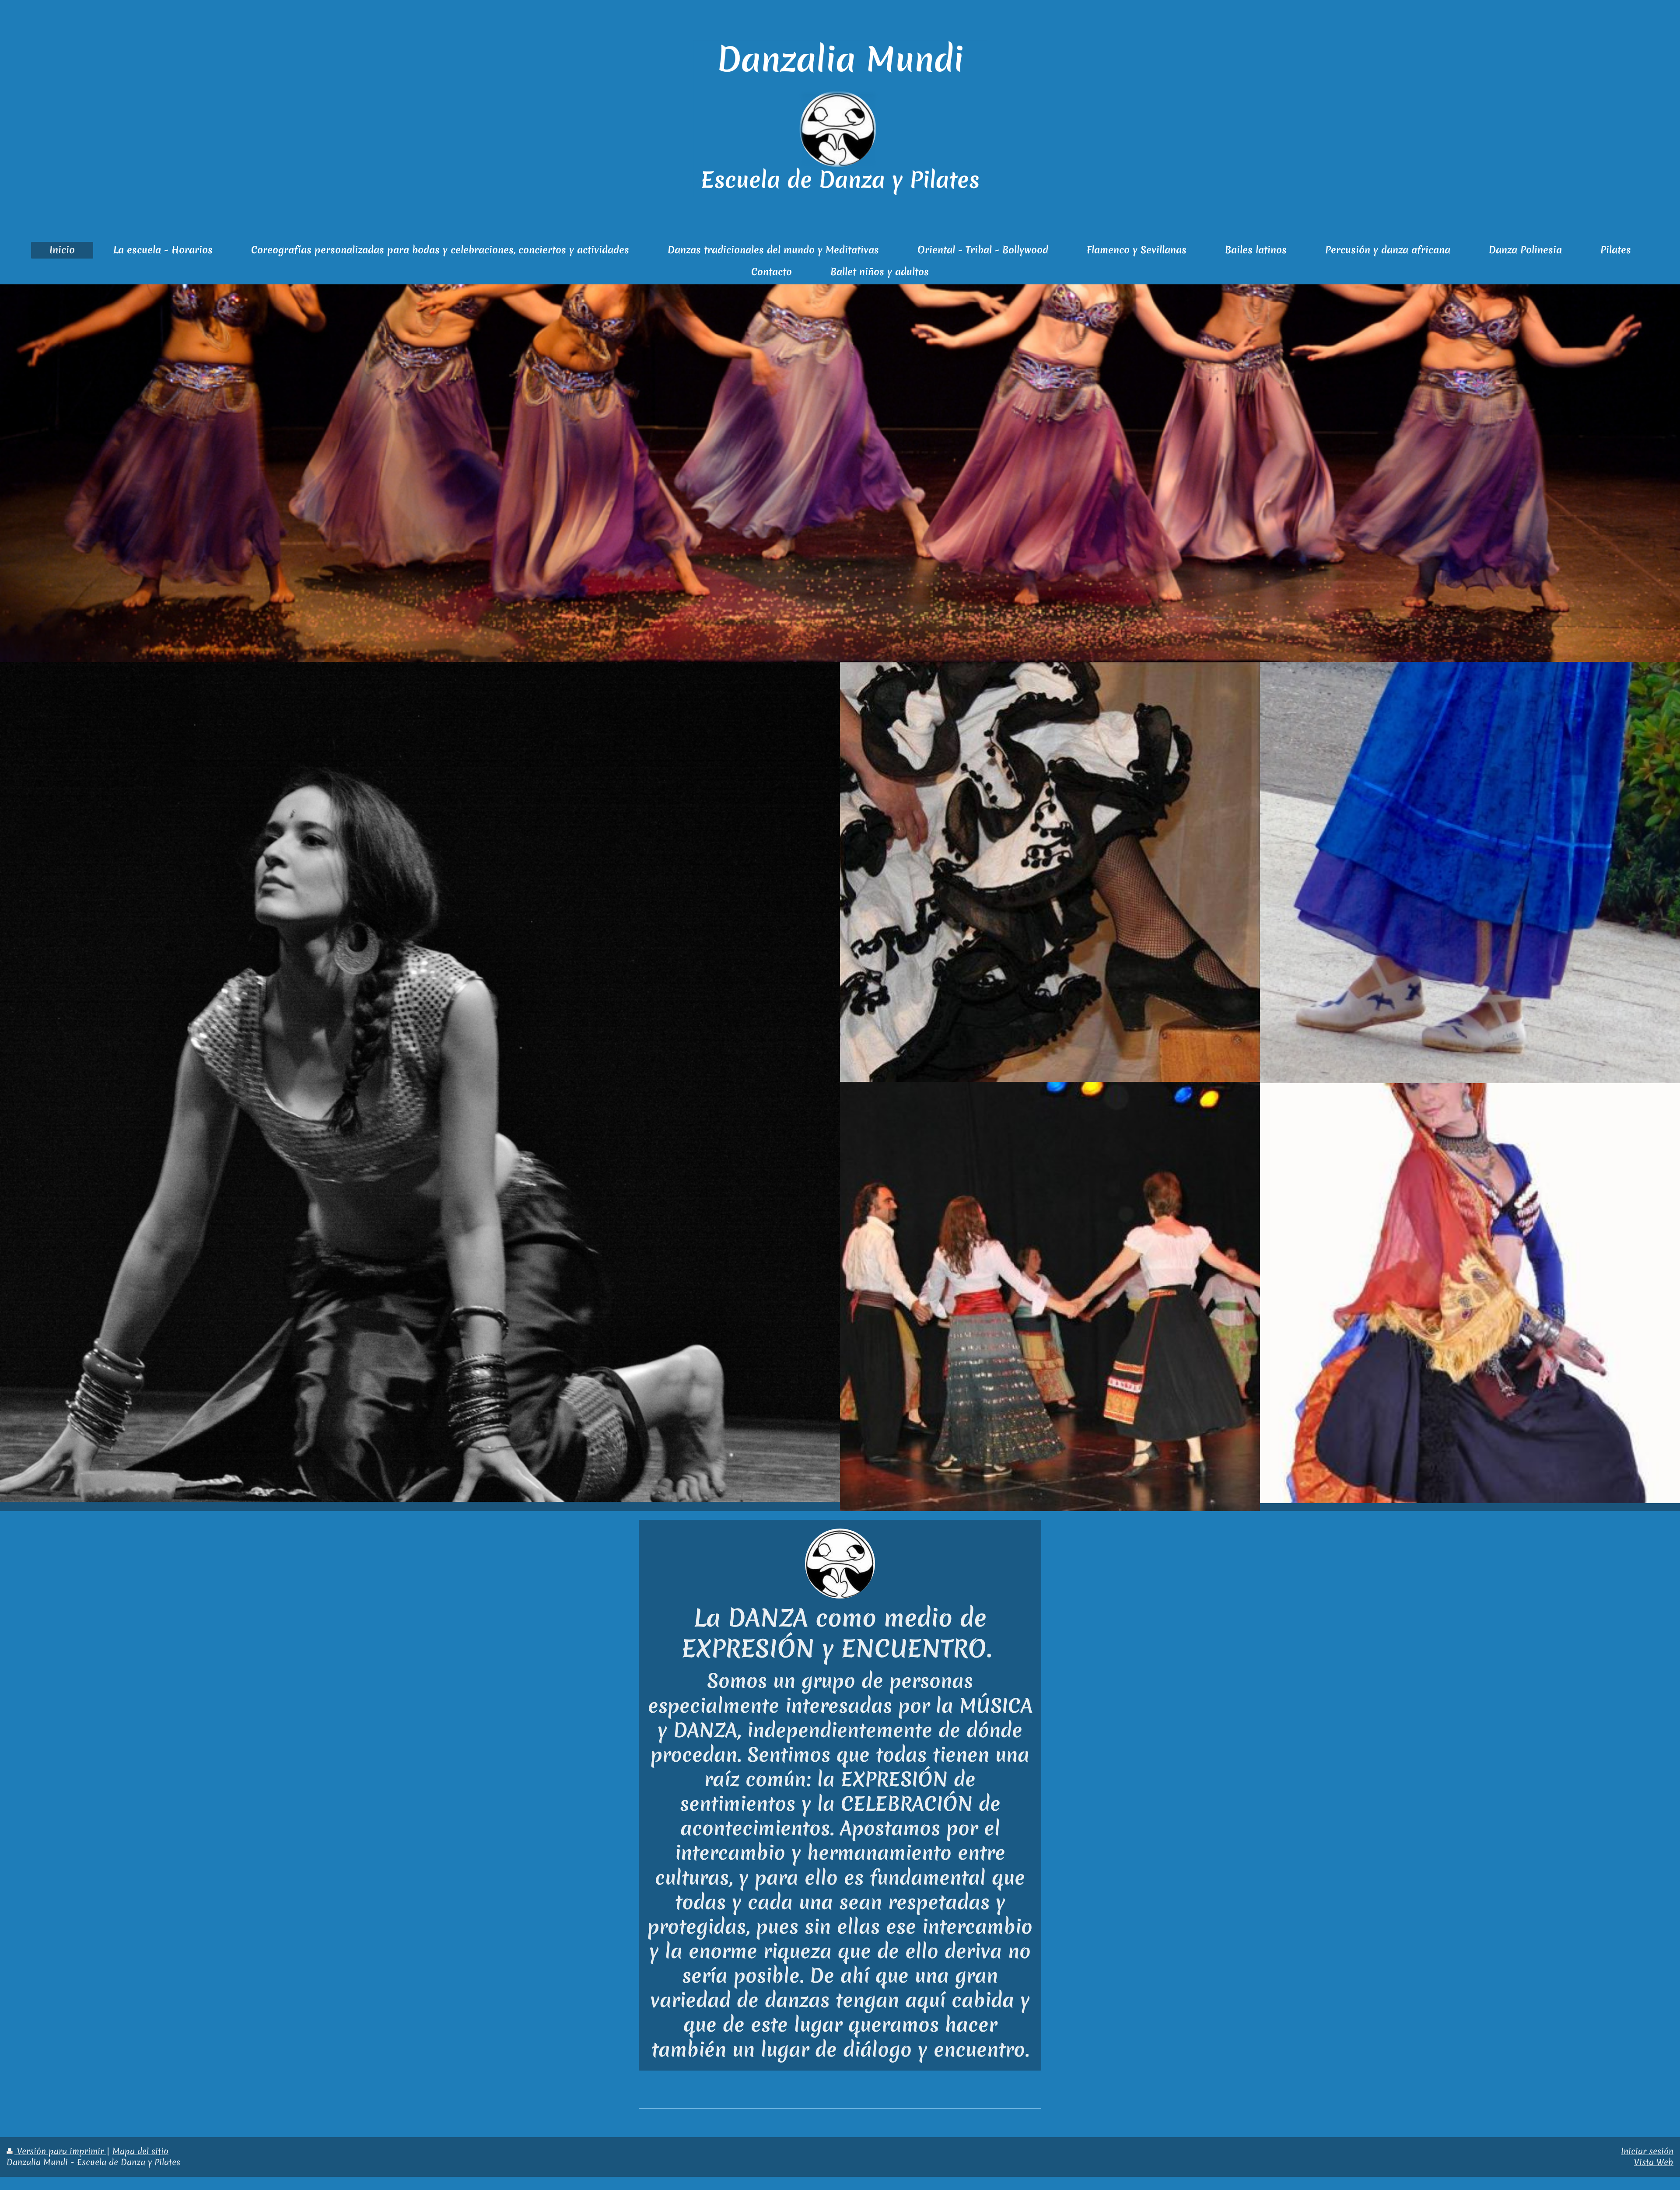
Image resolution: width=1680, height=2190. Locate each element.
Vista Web (1654, 2162)
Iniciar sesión (1647, 2151)
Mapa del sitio (140, 2151)
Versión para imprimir (60, 2151)
